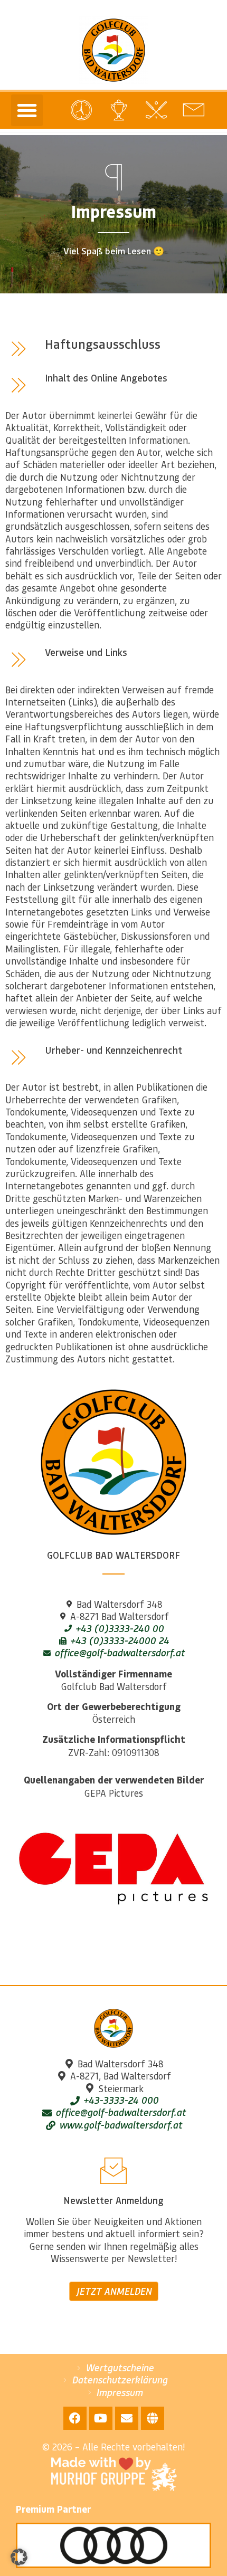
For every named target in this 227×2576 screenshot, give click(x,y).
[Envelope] (127, 2418)
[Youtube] (101, 2418)
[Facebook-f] (75, 2418)
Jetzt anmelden (114, 2291)
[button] (27, 110)
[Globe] (153, 2418)
